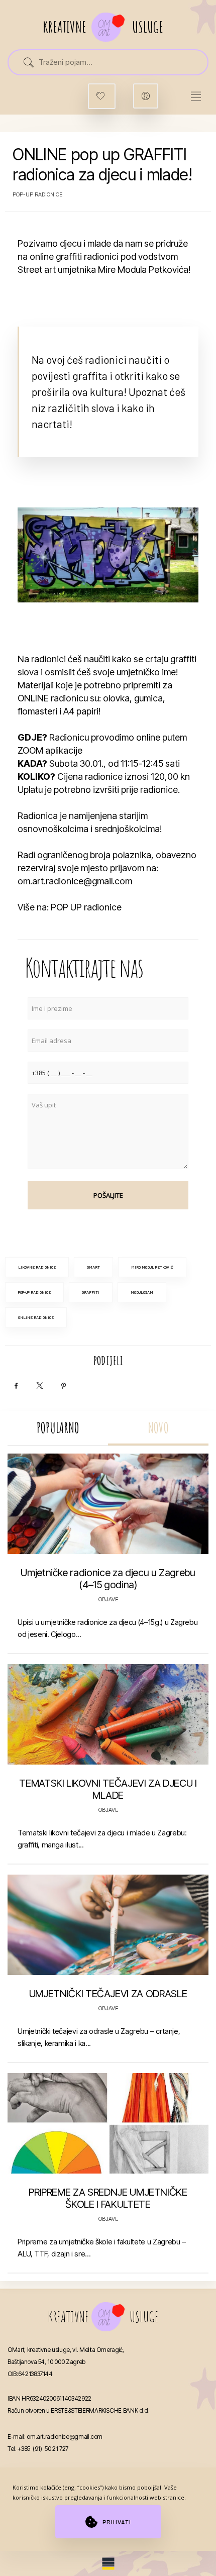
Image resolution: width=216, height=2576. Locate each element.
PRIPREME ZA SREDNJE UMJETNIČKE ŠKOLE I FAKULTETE (108, 2198)
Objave (108, 1599)
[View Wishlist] (102, 96)
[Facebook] (16, 1386)
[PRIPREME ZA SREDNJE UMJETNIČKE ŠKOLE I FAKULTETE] (108, 2123)
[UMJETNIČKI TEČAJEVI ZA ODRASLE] (108, 1925)
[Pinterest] (63, 1386)
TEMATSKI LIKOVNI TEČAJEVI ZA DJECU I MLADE (108, 1789)
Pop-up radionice (37, 194)
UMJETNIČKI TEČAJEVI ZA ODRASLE (108, 1994)
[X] (40, 1386)
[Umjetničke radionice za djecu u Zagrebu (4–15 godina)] (108, 1504)
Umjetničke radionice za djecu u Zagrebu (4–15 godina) (108, 1579)
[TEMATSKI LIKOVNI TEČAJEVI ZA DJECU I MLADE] (108, 1714)
